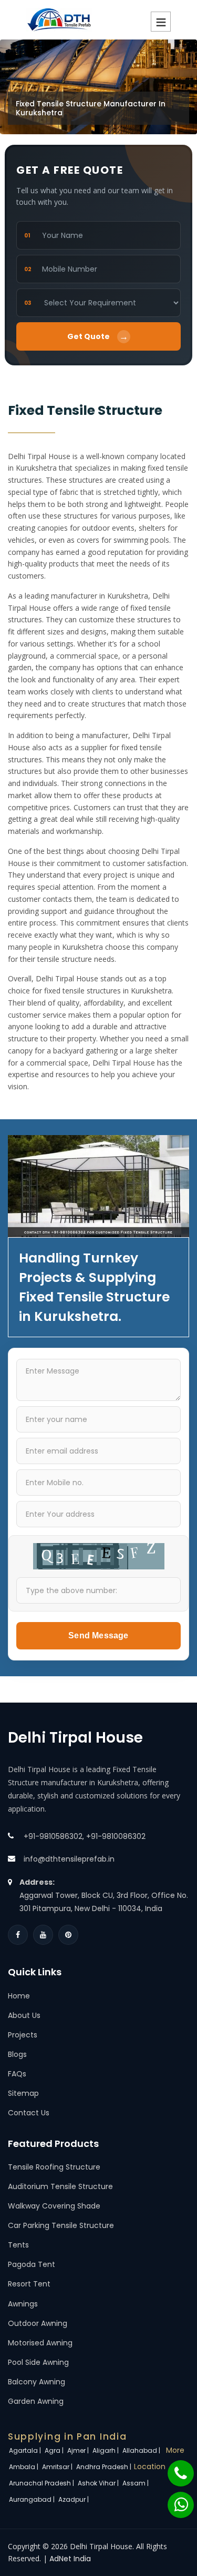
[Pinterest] (68, 1935)
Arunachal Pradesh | (42, 2483)
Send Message (98, 1635)
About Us (24, 2015)
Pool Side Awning (38, 2362)
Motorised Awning (40, 2343)
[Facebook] (18, 1935)
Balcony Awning (37, 2382)
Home (19, 1996)
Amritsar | (58, 2467)
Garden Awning (36, 2401)
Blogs (17, 2054)
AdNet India (70, 2559)
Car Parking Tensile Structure (61, 2225)
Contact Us (29, 2113)
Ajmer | (79, 2450)
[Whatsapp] (174, 2500)
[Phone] (174, 2468)
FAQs (17, 2074)
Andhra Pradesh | (105, 2467)
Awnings (23, 2304)
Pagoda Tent (32, 2264)
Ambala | (24, 2467)
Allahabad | (142, 2450)
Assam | (136, 2483)
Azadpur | (74, 2499)
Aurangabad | (33, 2499)
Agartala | (26, 2450)
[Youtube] (43, 1935)
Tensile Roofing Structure (54, 2167)
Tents (18, 2245)
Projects (23, 2035)
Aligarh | (106, 2450)
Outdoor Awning (38, 2323)
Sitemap (23, 2093)
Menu (161, 22)
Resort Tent (29, 2284)
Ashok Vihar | (99, 2483)
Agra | (55, 2450)
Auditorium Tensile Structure (60, 2186)
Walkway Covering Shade (54, 2206)
